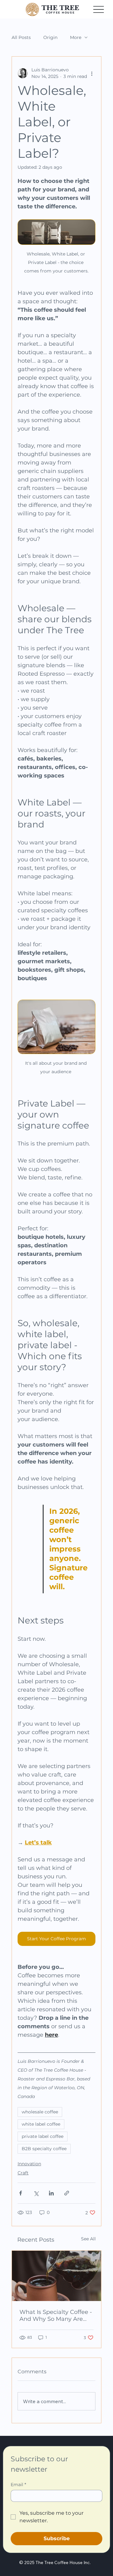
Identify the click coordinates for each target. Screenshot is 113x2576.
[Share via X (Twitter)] (36, 2193)
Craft (23, 2173)
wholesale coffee (40, 2112)
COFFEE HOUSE (60, 13)
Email (18, 2485)
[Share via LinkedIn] (51, 2193)
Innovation (29, 2164)
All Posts (21, 38)
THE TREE (60, 8)
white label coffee (41, 2124)
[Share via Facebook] (21, 2193)
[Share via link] (67, 2193)
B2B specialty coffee (44, 2149)
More (76, 38)
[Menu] (98, 9)
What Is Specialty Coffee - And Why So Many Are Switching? (56, 2315)
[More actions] (92, 73)
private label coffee (43, 2136)
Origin (50, 38)
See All (88, 2239)
